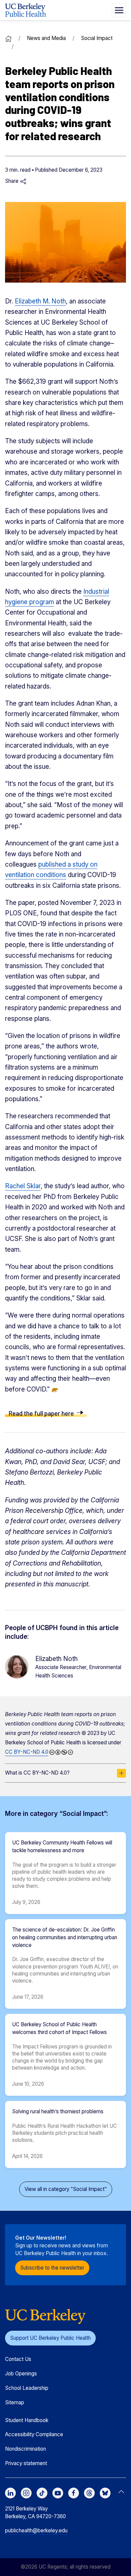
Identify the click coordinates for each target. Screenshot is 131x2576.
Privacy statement (26, 2463)
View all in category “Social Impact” (66, 2189)
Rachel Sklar (23, 1186)
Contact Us (18, 2359)
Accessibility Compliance (34, 2434)
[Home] (8, 38)
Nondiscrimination (26, 2449)
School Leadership (27, 2388)
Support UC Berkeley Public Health (50, 2338)
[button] (119, 10)
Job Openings (21, 2374)
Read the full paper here (41, 1413)
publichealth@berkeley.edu (36, 2530)
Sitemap (15, 2402)
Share (12, 181)
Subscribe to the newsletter (52, 2268)
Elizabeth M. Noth (40, 301)
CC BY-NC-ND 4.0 (27, 1752)
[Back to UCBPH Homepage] (26, 10)
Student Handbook (27, 2420)
